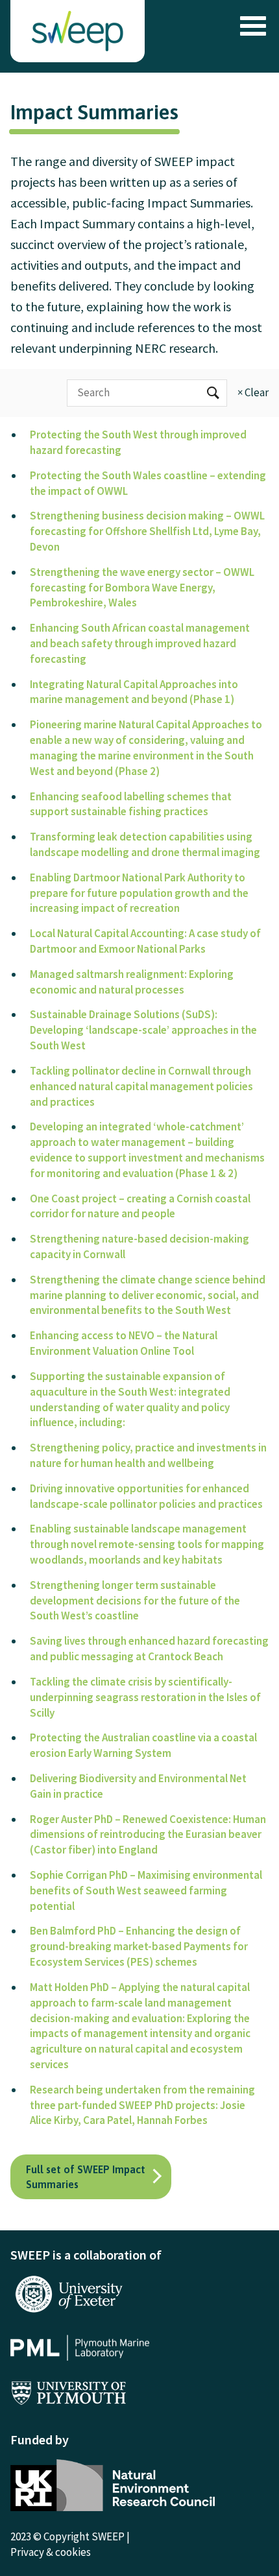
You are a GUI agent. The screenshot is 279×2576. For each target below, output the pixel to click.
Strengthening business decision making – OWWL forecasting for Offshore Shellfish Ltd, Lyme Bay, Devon (147, 531)
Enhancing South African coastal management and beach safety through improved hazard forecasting (140, 643)
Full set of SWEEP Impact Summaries (86, 2176)
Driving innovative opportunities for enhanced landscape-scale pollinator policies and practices (146, 1496)
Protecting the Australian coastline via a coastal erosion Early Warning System (143, 1745)
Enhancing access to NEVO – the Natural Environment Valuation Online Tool (124, 1343)
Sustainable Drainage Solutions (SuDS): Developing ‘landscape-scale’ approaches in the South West (143, 1030)
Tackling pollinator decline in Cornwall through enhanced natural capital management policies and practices (141, 1086)
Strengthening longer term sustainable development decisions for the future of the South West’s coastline (135, 1601)
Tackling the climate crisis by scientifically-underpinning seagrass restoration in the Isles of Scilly (145, 1697)
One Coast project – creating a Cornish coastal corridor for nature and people (140, 1206)
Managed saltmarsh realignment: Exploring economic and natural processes (132, 982)
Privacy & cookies (51, 2552)
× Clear (253, 392)
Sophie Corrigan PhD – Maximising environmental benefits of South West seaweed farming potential (146, 1890)
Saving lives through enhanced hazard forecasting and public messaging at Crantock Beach (149, 1649)
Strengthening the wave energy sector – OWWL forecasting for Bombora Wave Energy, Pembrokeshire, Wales (142, 588)
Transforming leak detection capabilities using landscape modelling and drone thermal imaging (145, 844)
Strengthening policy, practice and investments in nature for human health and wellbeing (148, 1455)
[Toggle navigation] (250, 26)
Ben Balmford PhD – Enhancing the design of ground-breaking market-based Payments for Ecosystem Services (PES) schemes (139, 1946)
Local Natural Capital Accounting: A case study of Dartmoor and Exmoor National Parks (145, 941)
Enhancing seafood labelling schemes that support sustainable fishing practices (131, 804)
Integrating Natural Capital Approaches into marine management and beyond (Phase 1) (134, 692)
